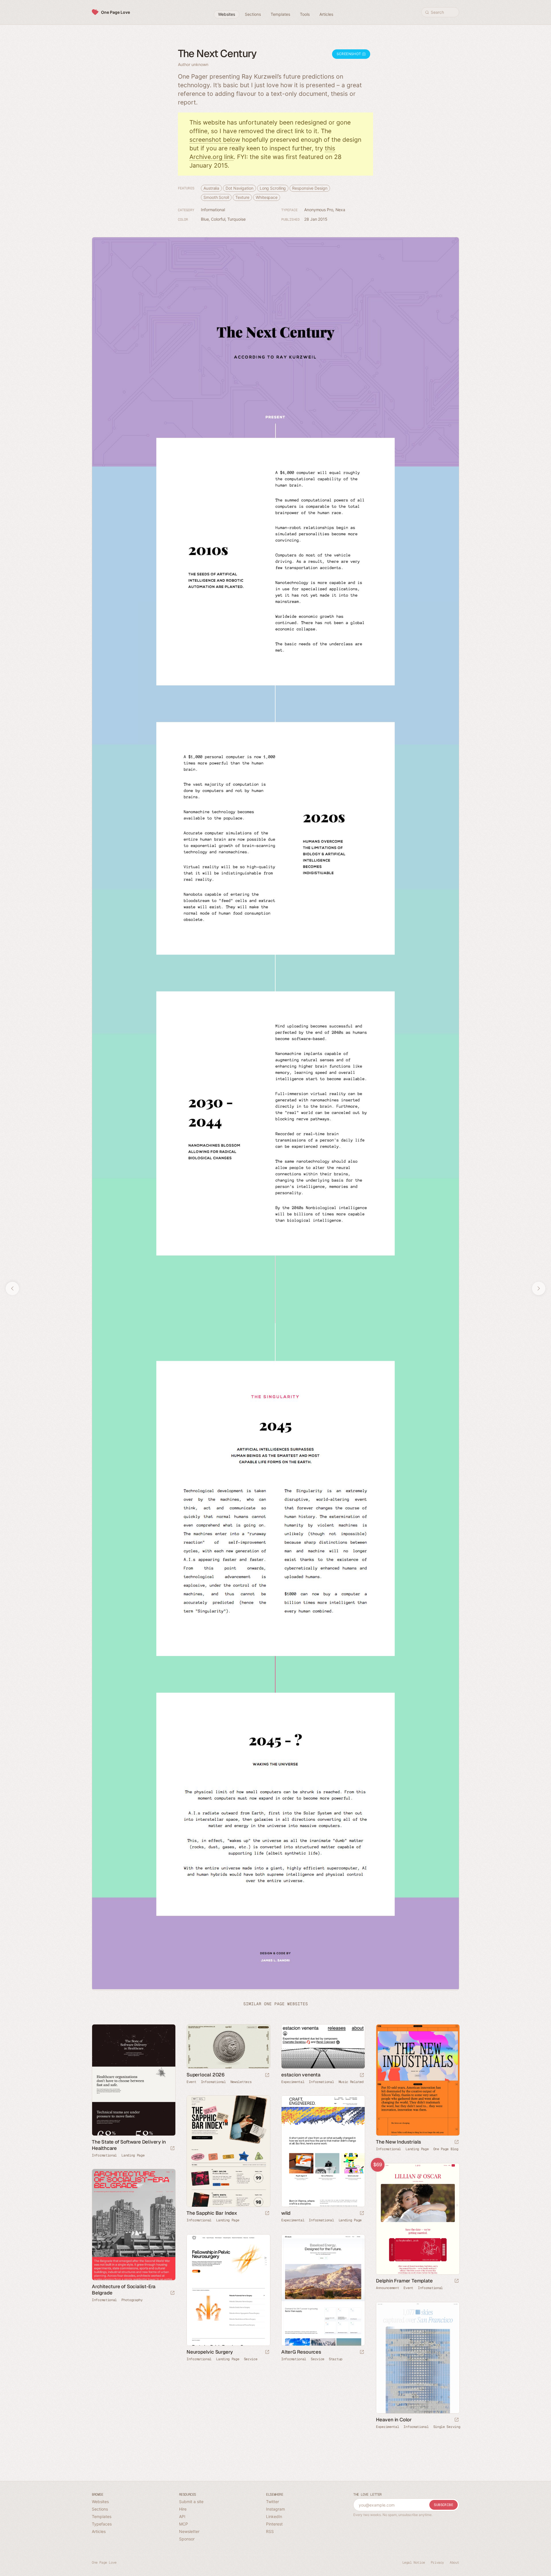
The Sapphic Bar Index (212, 2213)
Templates (102, 2516)
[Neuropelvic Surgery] (228, 2290)
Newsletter (189, 2531)
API (182, 2516)
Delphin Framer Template (404, 2281)
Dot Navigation (239, 188)
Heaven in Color (394, 2420)
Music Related (351, 2082)
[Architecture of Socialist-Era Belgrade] (133, 2225)
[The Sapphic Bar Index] (228, 2151)
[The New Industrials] (418, 2080)
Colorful (218, 219)
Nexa (341, 210)
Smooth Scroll (216, 197)
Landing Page (133, 2155)
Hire (183, 2509)
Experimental (293, 2082)
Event (191, 2082)
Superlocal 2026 (206, 2075)
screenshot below (215, 140)
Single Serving (447, 2427)
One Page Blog (446, 2149)
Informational (213, 210)
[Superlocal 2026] (228, 2046)
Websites (100, 2502)
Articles (99, 2531)
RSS (270, 2531)
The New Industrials (398, 2142)
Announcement (387, 2288)
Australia (211, 188)
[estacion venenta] (323, 2046)
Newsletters (241, 2082)
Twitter (272, 2502)
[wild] (323, 2151)
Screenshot (349, 54)
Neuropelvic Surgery (210, 2352)
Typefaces (102, 2524)
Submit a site (191, 2502)
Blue (205, 219)
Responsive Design (310, 188)
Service (251, 2359)
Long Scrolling (273, 188)
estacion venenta (301, 2075)
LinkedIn (274, 2516)
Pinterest (274, 2524)
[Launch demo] (457, 2281)
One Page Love (116, 12)
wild (286, 2213)
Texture (242, 197)
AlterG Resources (301, 2352)
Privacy (437, 2563)
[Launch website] (172, 2149)
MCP (184, 2524)
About (454, 2563)
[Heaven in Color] (418, 2358)
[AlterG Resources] (323, 2290)
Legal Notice (414, 2563)
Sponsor (187, 2539)
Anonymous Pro (319, 210)
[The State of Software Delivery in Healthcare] (133, 2080)
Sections (100, 2509)
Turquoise (236, 219)
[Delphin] (418, 2219)
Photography (132, 2300)
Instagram (275, 2509)
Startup (336, 2359)
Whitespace (267, 197)
